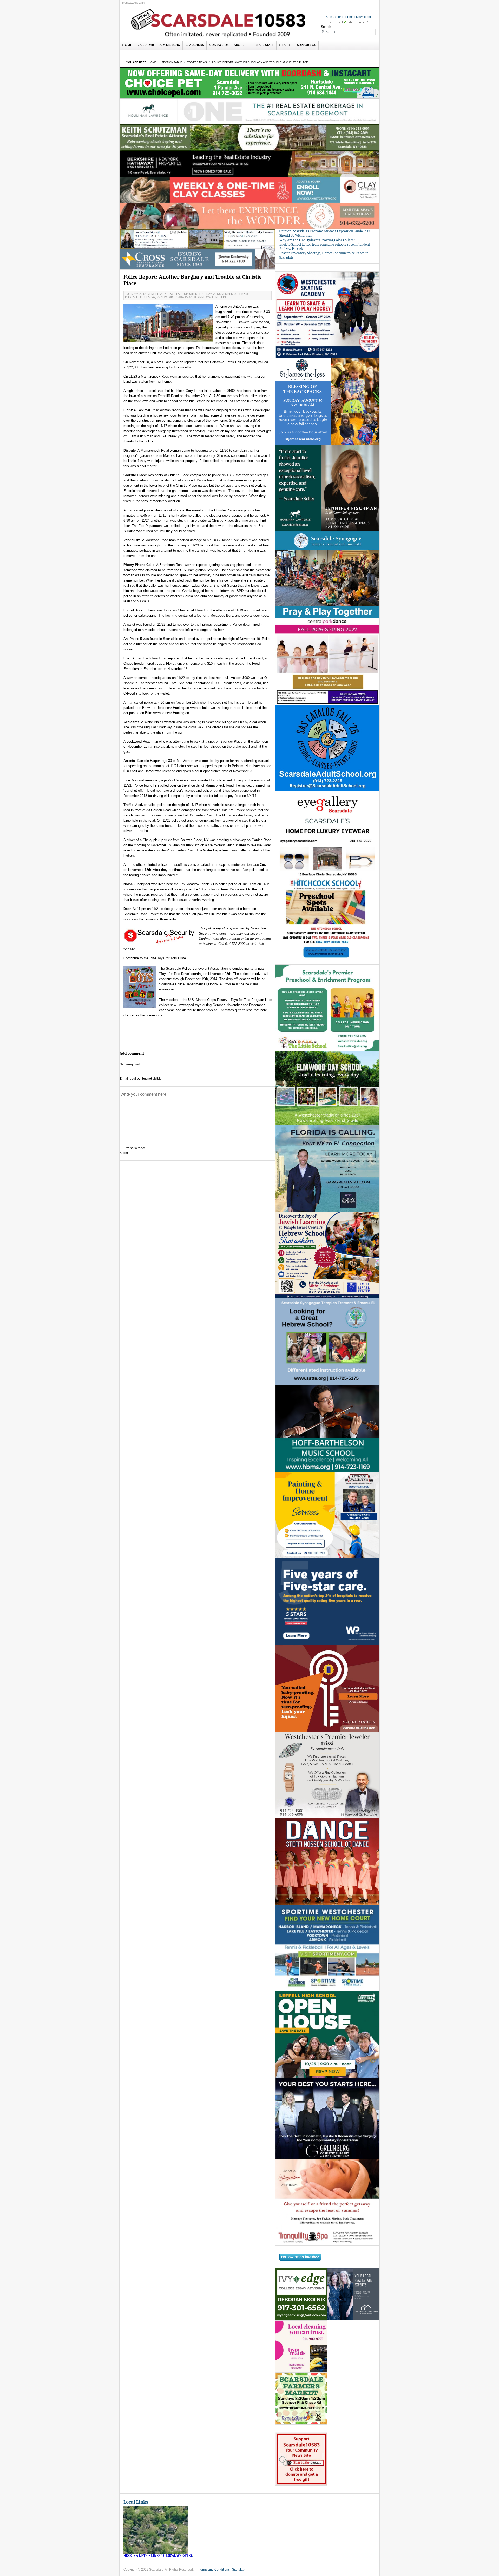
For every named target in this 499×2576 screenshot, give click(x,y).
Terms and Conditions (214, 2570)
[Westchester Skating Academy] (327, 315)
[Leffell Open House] (327, 2034)
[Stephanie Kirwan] (353, 2294)
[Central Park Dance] (327, 661)
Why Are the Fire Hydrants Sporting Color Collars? (317, 240)
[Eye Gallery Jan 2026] (327, 834)
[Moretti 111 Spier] (198, 239)
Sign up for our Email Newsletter (348, 17)
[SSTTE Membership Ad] (327, 574)
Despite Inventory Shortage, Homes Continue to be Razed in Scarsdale (324, 255)
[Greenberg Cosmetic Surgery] (327, 2118)
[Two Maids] (301, 2346)
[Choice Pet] (249, 83)
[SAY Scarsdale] (327, 1688)
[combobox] (348, 32)
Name (130, 1064)
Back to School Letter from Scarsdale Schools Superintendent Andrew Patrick (325, 247)
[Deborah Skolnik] (301, 2294)
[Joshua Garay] (327, 1168)
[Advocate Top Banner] (198, 259)
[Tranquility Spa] (327, 2202)
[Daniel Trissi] (327, 1774)
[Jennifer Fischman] (327, 488)
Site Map (238, 2570)
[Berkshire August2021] (249, 163)
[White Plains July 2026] (327, 1601)
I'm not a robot (135, 1148)
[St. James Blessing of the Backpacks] (327, 401)
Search (326, 27)
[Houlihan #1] (249, 111)
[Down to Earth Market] (301, 2398)
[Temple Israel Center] (327, 1255)
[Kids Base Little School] (327, 1008)
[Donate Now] (301, 2459)
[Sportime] (327, 1948)
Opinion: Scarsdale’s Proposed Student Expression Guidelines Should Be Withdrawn (324, 233)
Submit (124, 1153)
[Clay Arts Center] (249, 190)
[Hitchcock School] (327, 921)
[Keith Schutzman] (249, 137)
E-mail (141, 1079)
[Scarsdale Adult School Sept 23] (327, 748)
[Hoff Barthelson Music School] (327, 1428)
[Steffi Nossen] (327, 1861)
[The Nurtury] (249, 216)
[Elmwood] (327, 1088)
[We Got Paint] (327, 1515)
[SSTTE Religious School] (327, 1342)
